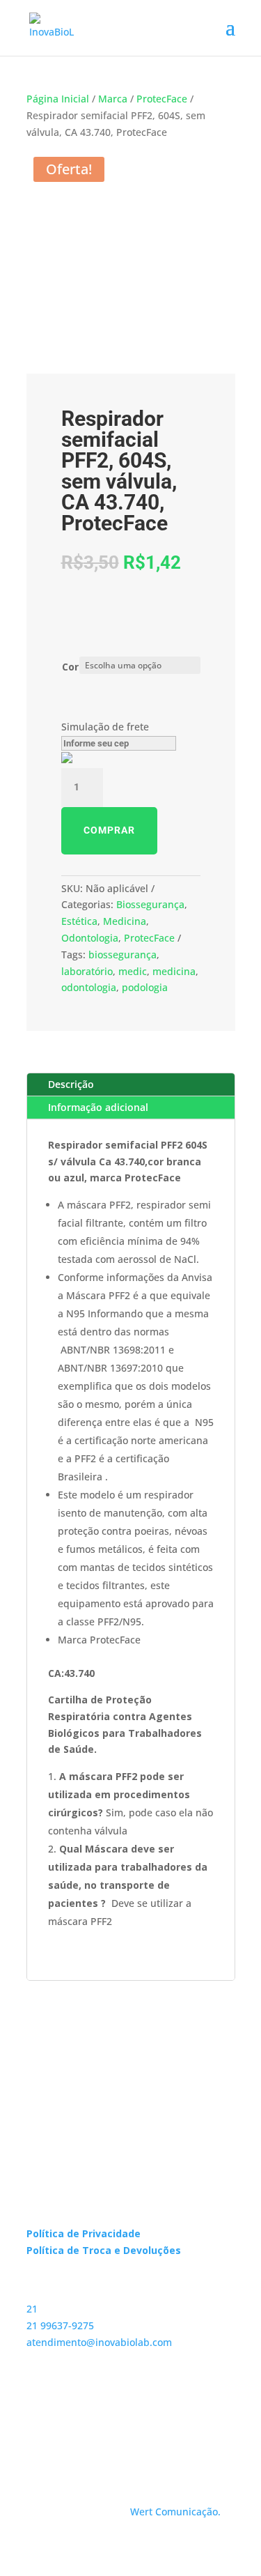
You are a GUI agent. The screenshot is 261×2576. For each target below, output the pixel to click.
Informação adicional (98, 1107)
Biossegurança (150, 904)
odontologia (89, 987)
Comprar (109, 830)
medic (133, 971)
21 (32, 2309)
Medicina (125, 921)
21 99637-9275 (60, 2325)
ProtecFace (162, 99)
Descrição (71, 1084)
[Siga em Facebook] (65, 2424)
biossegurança (122, 955)
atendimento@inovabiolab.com (99, 2342)
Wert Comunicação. (175, 2512)
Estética (79, 921)
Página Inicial (58, 99)
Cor (70, 667)
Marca (113, 99)
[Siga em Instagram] (38, 2424)
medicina (174, 971)
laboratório (87, 971)
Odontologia (90, 938)
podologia (145, 987)
